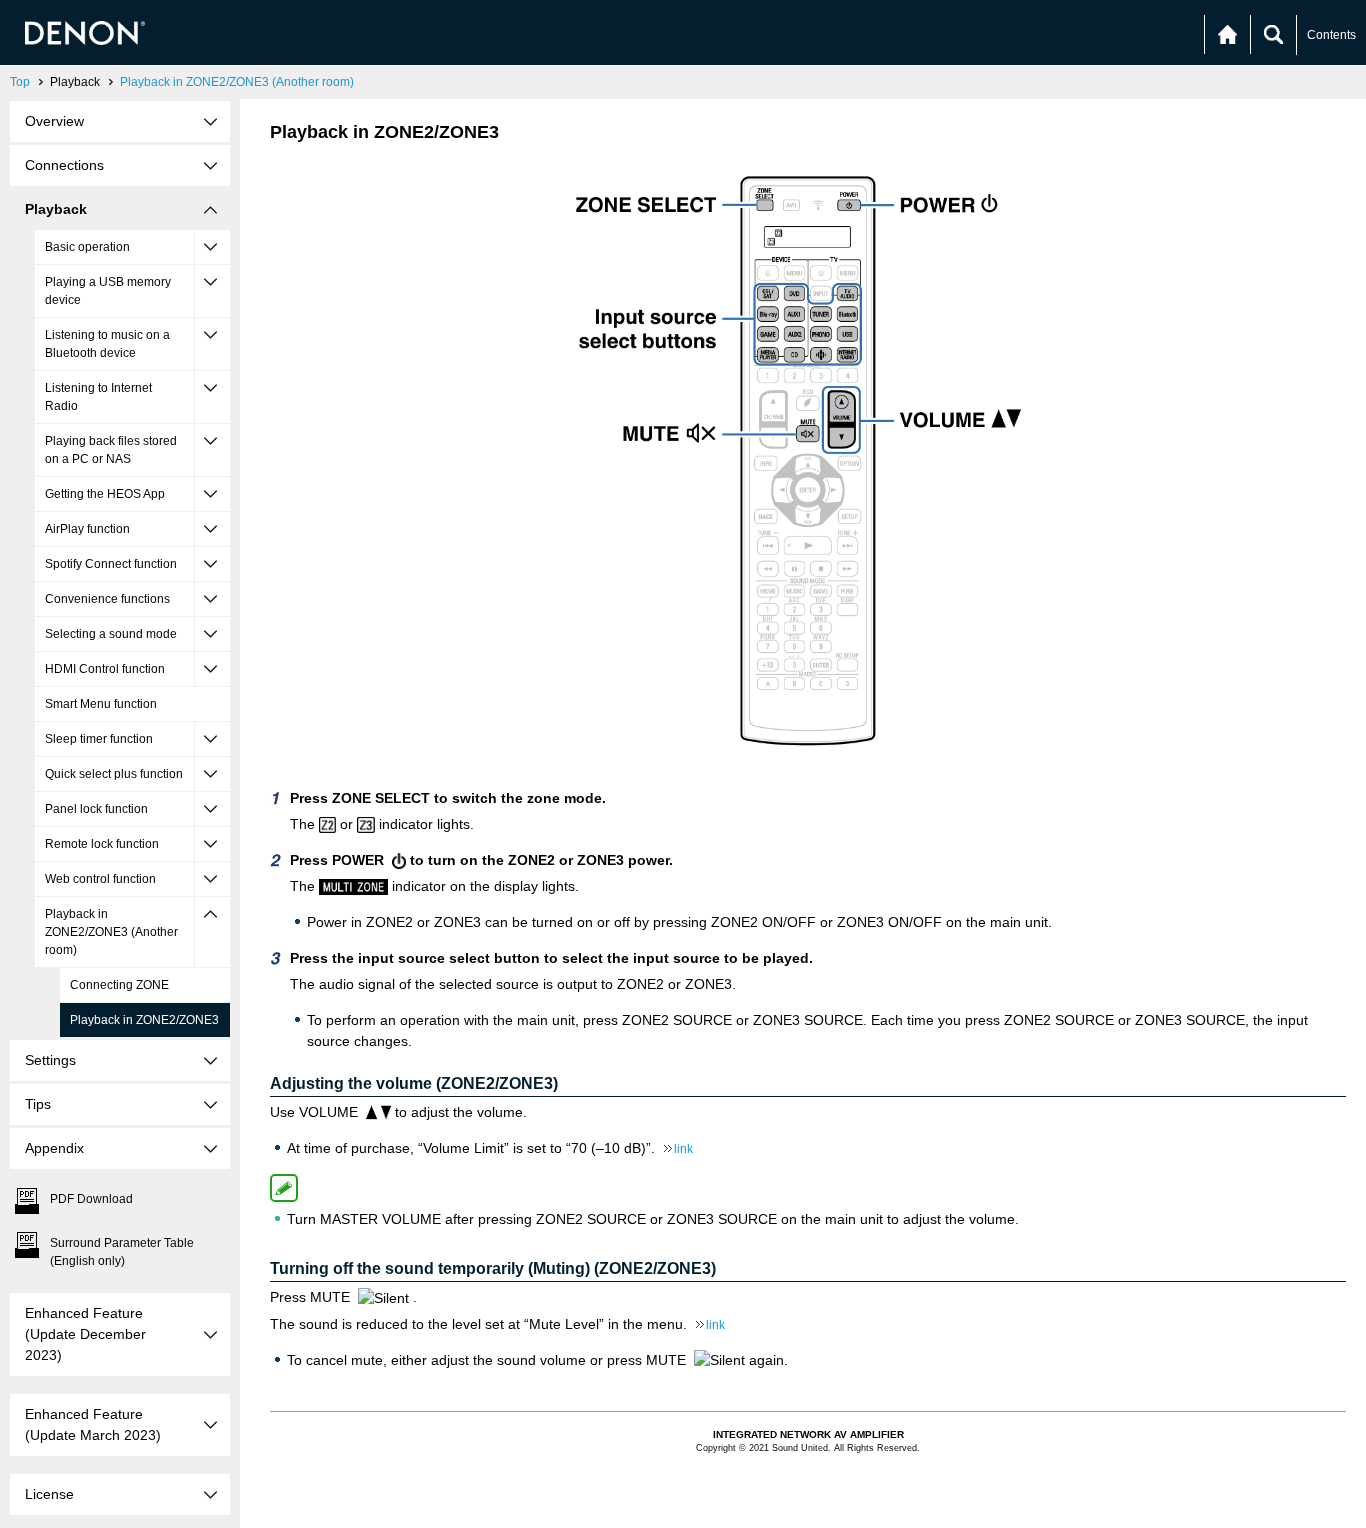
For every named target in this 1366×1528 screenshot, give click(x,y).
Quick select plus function (114, 774)
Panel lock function (96, 809)
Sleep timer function (99, 739)
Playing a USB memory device (108, 291)
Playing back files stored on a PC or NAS (111, 450)
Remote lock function (102, 844)
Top (20, 82)
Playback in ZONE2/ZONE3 (144, 1020)
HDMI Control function (105, 669)
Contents (1331, 35)
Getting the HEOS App (105, 494)
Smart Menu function (101, 704)
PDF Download (91, 1199)
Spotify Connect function (111, 564)
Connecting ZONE (119, 985)
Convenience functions (107, 599)
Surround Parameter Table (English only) (122, 1252)
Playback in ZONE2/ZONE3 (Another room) (237, 82)
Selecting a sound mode (111, 634)
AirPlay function (87, 529)
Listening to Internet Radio (98, 397)
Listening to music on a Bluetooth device (107, 344)
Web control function (100, 879)
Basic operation (87, 247)
